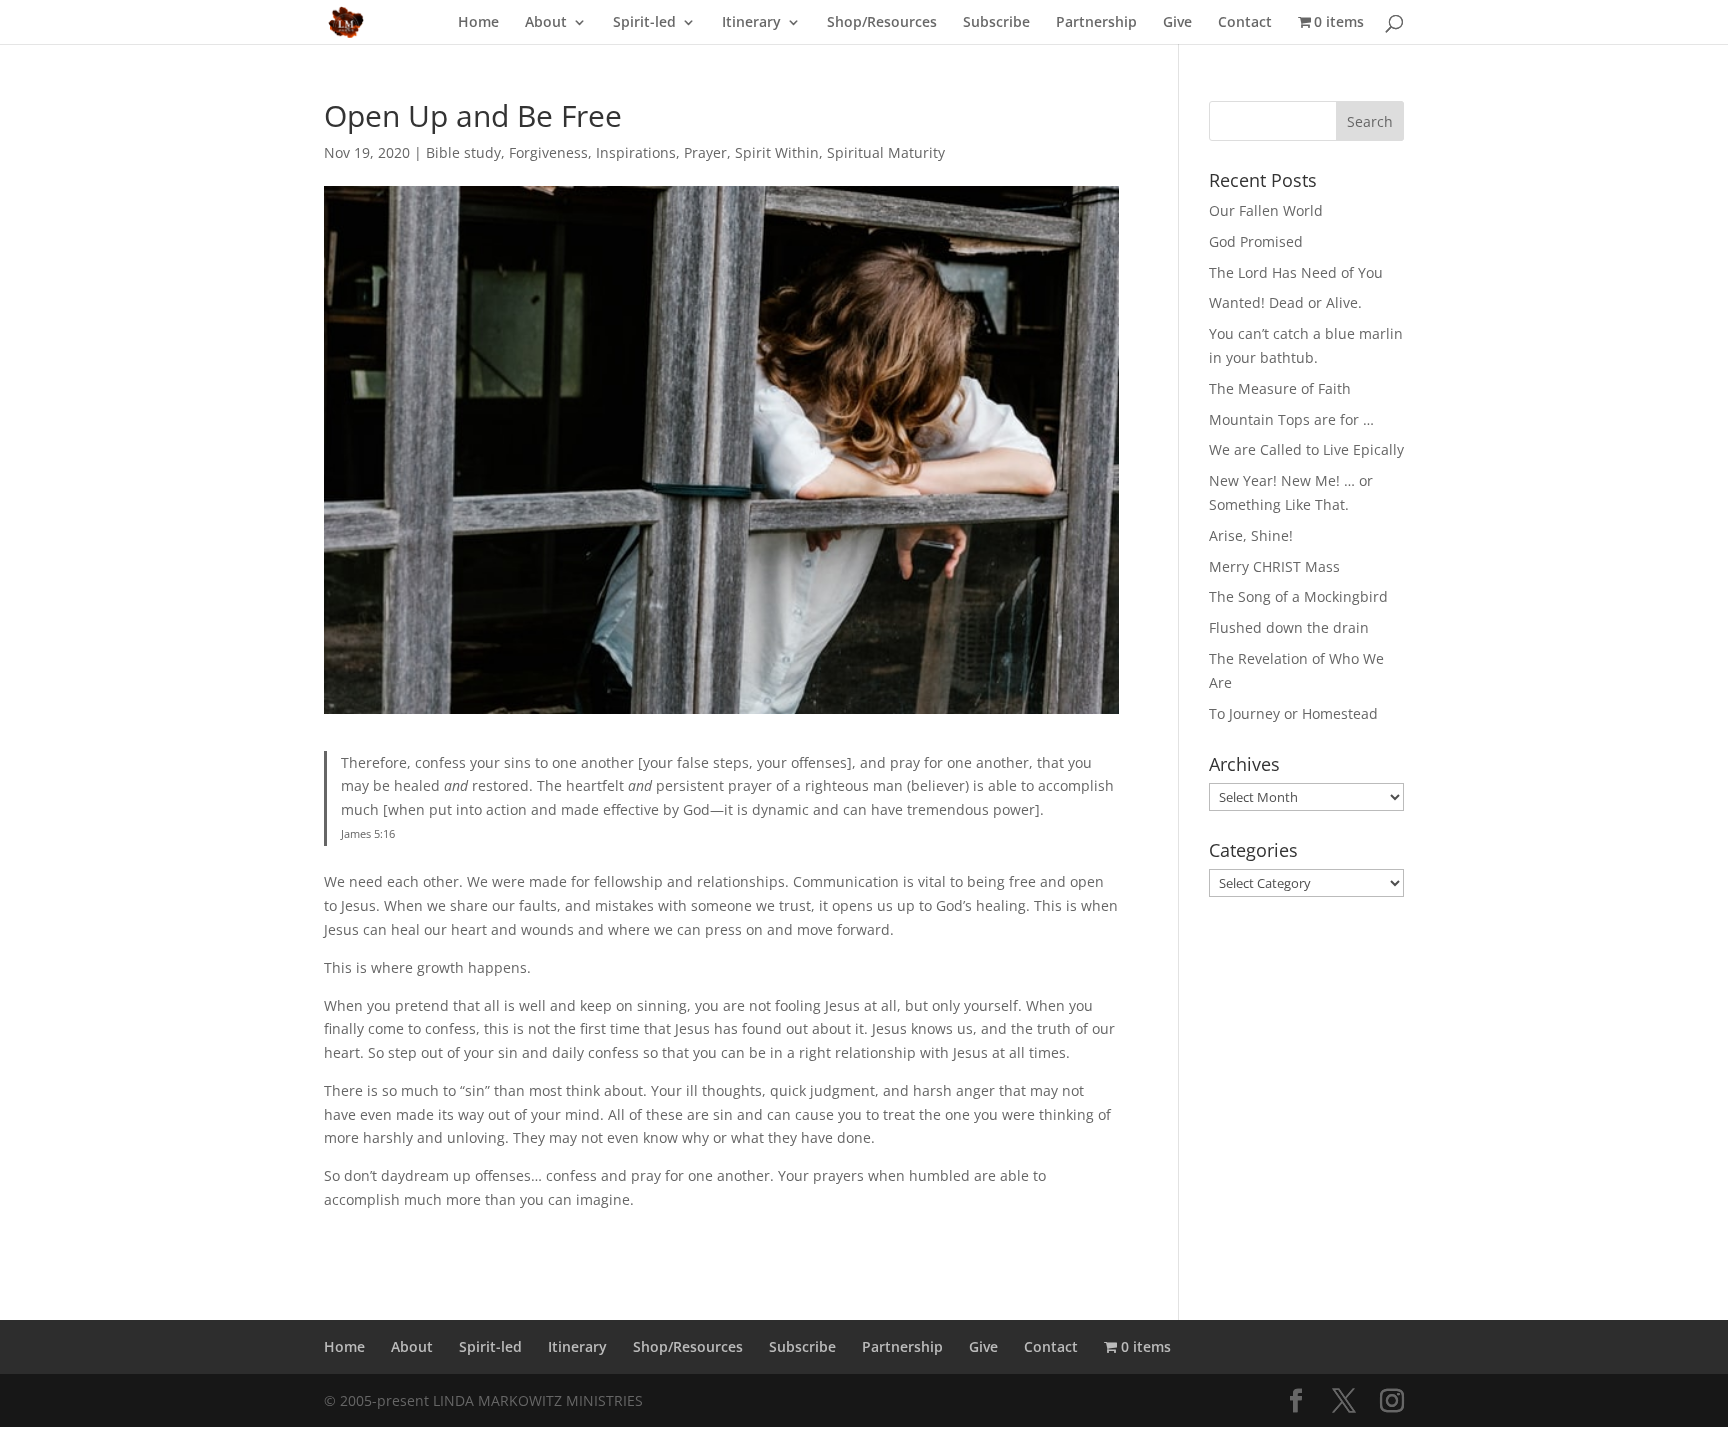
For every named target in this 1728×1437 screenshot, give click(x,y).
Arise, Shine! (1251, 535)
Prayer (705, 152)
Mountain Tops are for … (1291, 419)
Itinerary (751, 23)
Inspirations (636, 152)
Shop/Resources (882, 23)
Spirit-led (644, 23)
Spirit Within (777, 152)
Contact (1245, 23)
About (546, 23)
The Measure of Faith (1280, 388)
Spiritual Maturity (886, 152)
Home (478, 23)
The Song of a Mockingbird (1298, 596)
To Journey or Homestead (1293, 713)
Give (1177, 23)
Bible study (463, 152)
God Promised (1256, 241)
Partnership (1096, 23)
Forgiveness (548, 152)
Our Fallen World (1266, 210)
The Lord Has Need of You (1296, 272)
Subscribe (996, 23)
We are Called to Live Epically (1306, 449)
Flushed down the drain (1289, 627)
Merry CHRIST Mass (1274, 566)
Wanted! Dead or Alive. (1285, 302)
